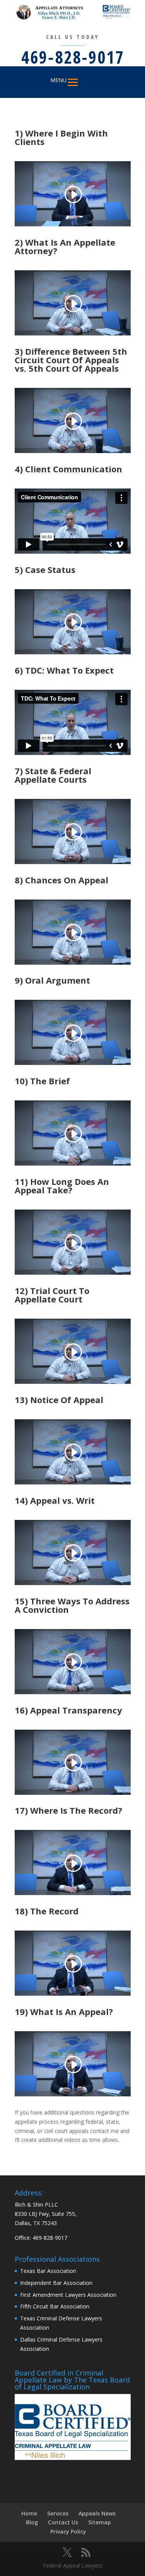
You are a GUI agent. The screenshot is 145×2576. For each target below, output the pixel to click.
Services (58, 2513)
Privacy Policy (68, 2531)
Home (29, 2513)
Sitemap (100, 2522)
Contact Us (63, 2522)
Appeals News (97, 2513)
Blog (32, 2522)
